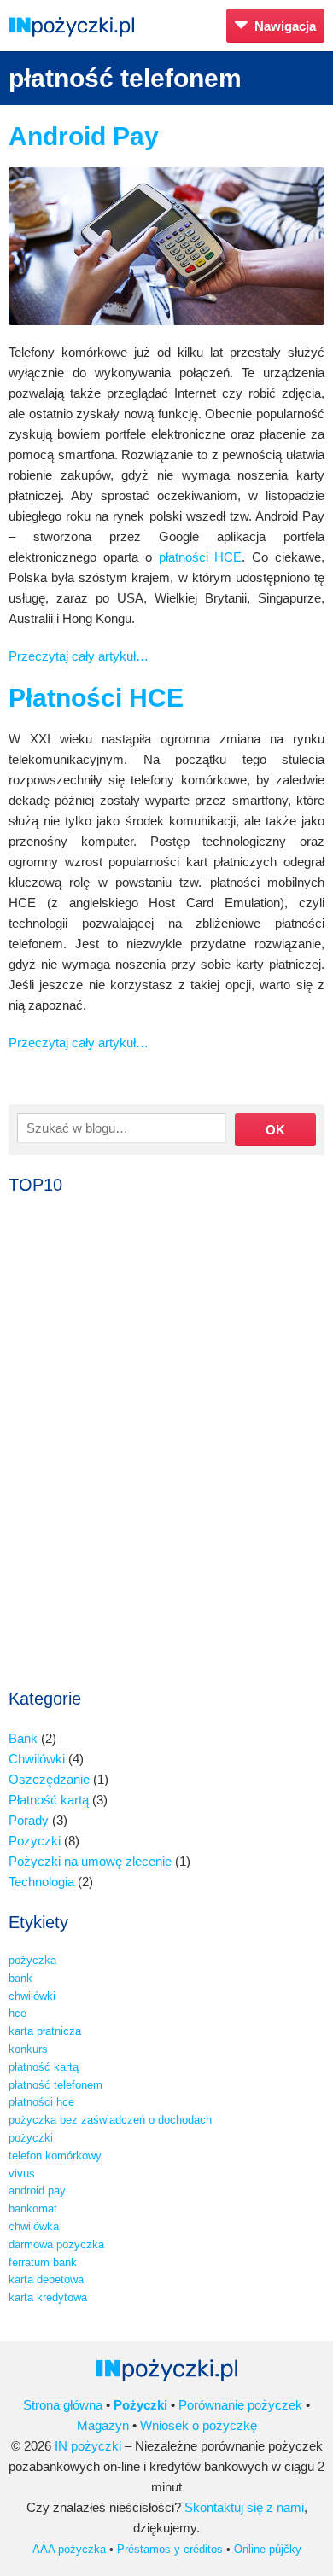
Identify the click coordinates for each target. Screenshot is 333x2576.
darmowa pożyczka (56, 2244)
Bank (23, 1738)
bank (20, 1978)
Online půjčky (268, 2549)
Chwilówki (37, 1759)
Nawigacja (282, 26)
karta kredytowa (48, 2297)
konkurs (28, 2049)
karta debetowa (46, 2279)
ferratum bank (43, 2262)
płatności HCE (201, 557)
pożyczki (31, 2138)
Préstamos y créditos (170, 2549)
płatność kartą (44, 2067)
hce (18, 2013)
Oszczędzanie (49, 1779)
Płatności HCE (96, 698)
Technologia (41, 1882)
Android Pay (84, 136)
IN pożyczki (88, 2446)
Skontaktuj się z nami (244, 2507)
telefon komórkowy (55, 2156)
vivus (22, 2174)
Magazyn (103, 2425)
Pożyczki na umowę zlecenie (90, 1861)
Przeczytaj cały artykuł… (79, 656)
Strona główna (63, 2405)
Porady (29, 1820)
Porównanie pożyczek (240, 2405)
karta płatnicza (45, 2031)
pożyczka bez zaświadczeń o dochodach (110, 2120)
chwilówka (34, 2226)
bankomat (33, 2209)
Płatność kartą (49, 1800)
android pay (37, 2191)
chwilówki (32, 1996)
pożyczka (32, 1960)
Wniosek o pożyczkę (199, 2425)
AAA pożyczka (69, 2549)
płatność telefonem (55, 2085)
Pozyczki (35, 1841)
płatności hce (41, 2102)
